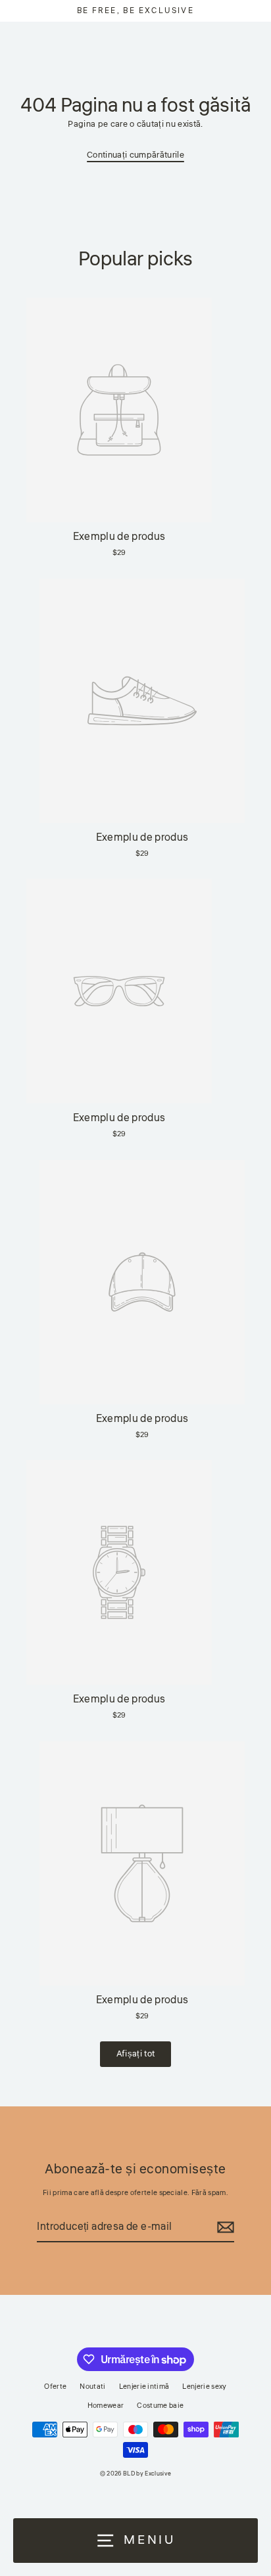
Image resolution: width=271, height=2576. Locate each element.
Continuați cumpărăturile (135, 155)
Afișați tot (136, 2054)
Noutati (92, 2387)
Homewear (106, 2406)
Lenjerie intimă (144, 2387)
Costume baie (160, 2406)
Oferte (55, 2387)
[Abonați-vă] (224, 2228)
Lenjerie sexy (204, 2387)
